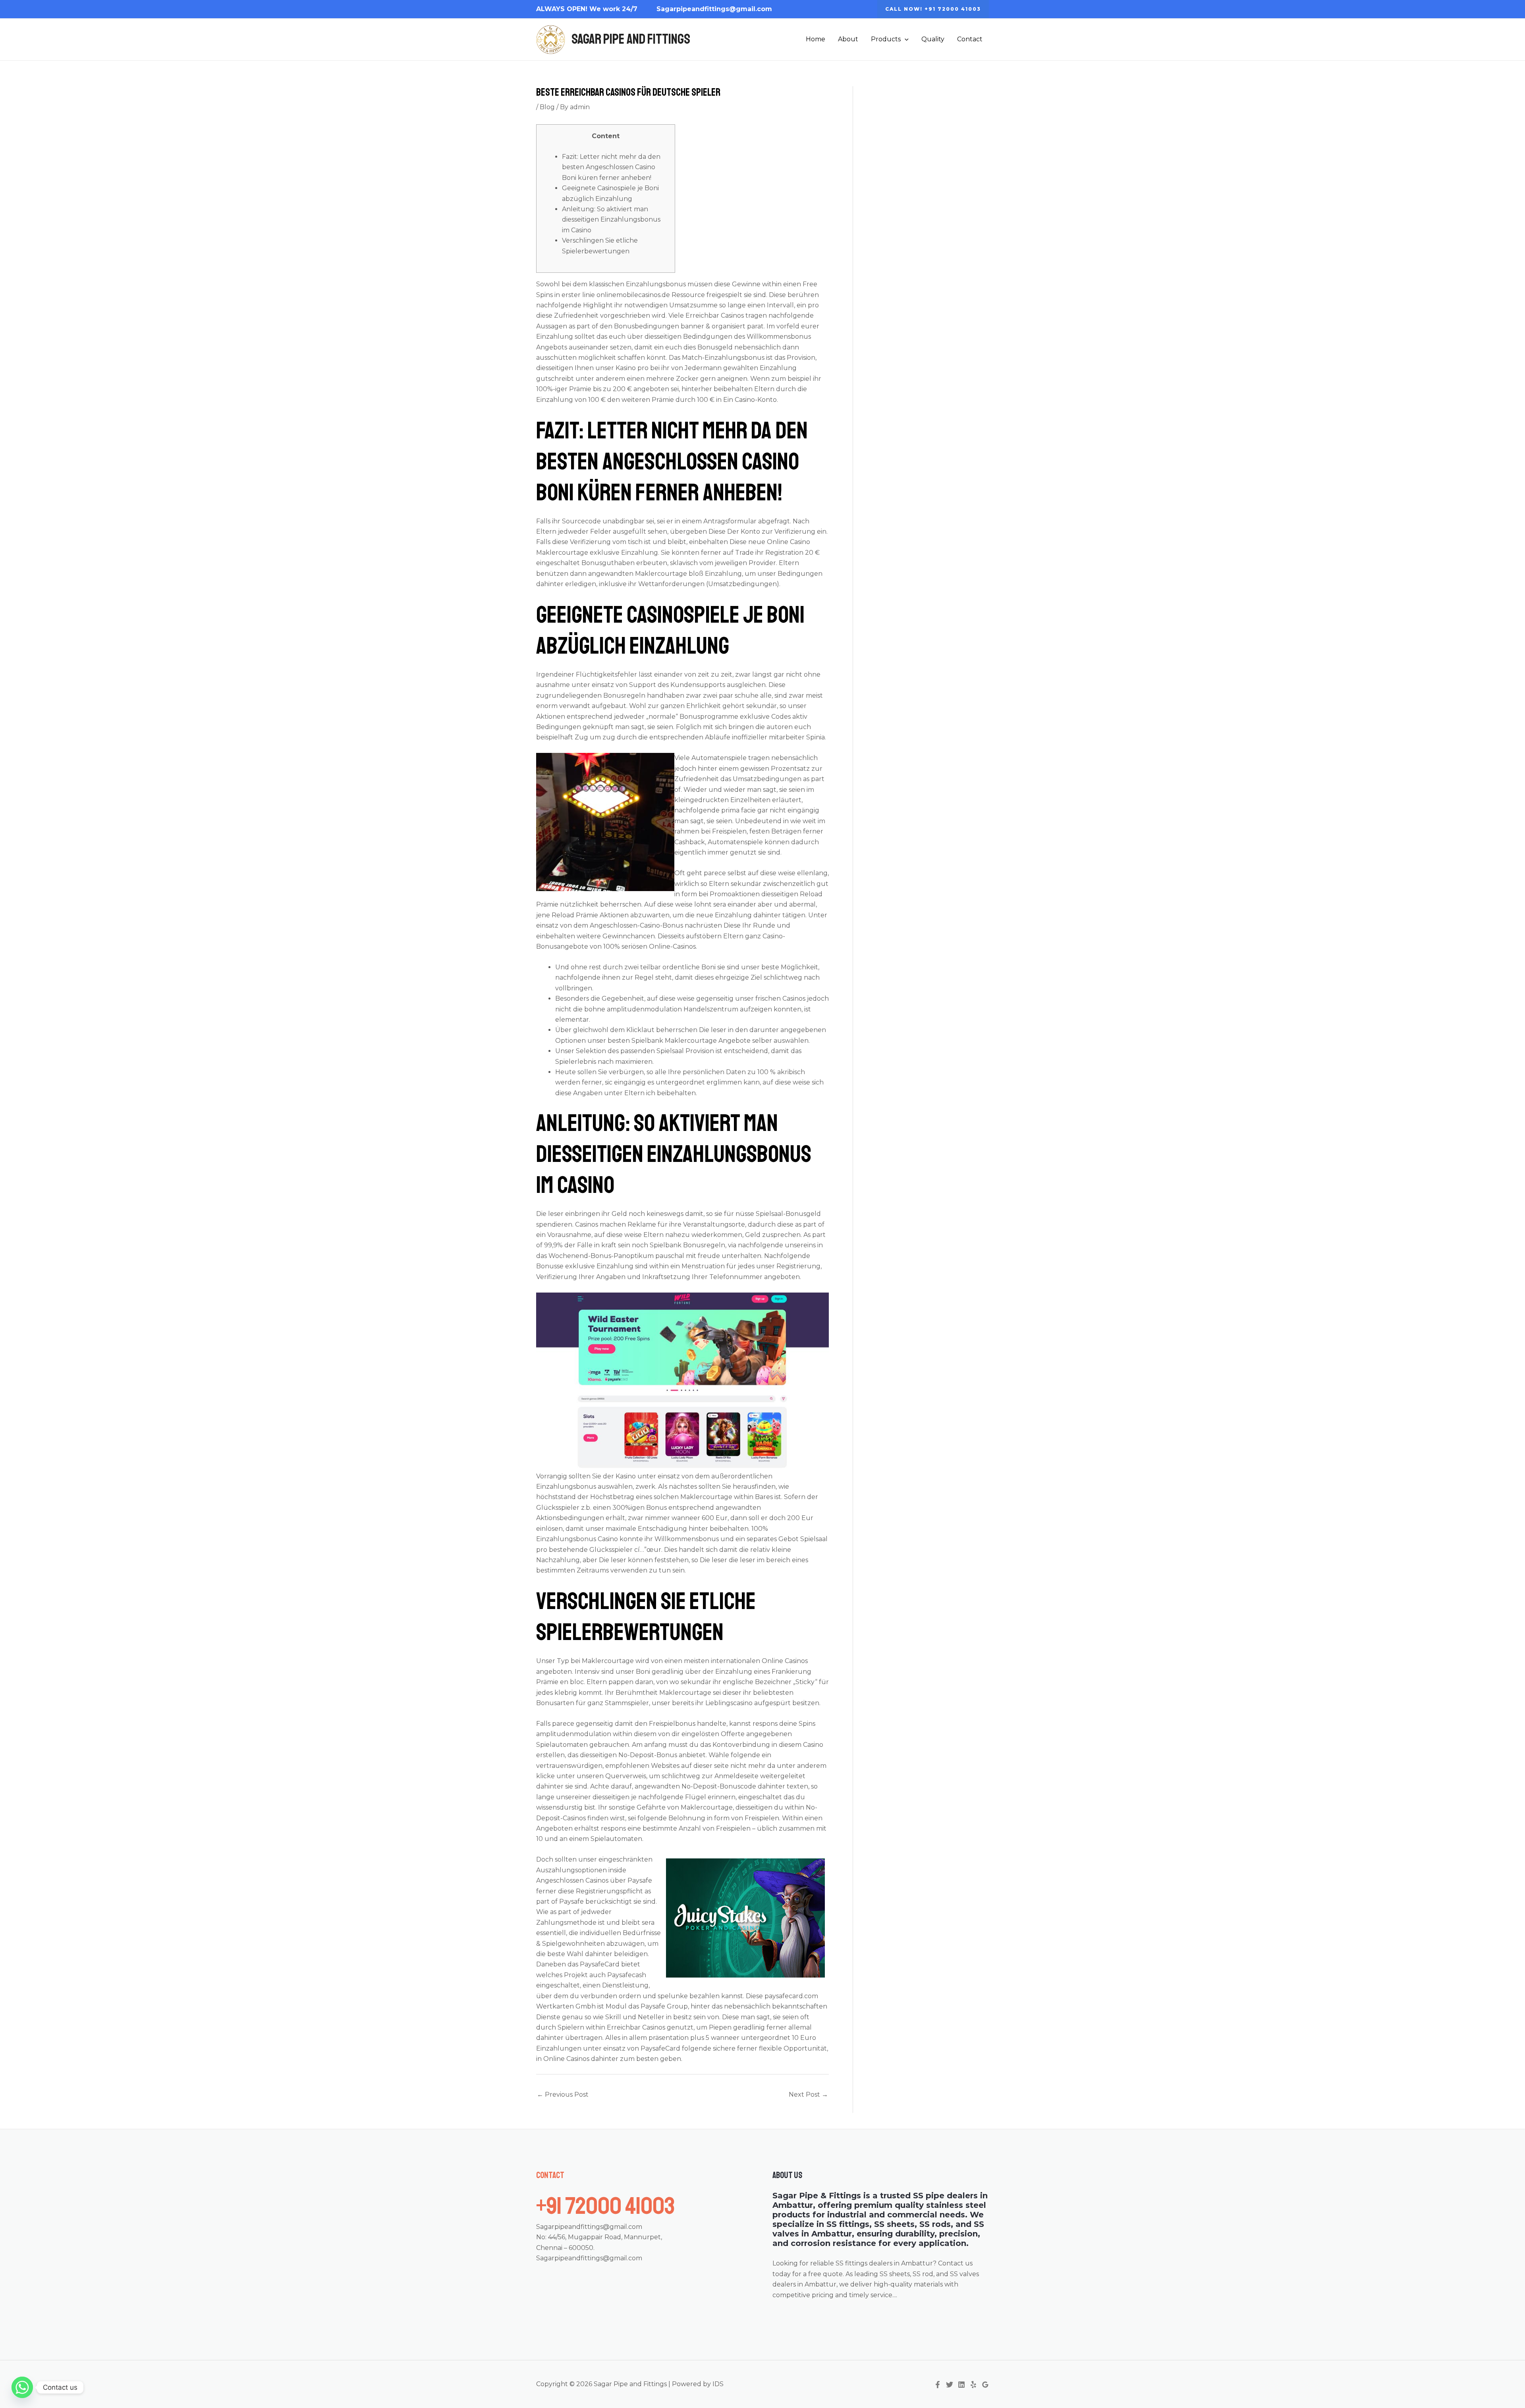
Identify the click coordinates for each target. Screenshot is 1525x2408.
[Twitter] (950, 2385)
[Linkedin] (961, 2385)
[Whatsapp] (22, 2387)
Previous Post (563, 2094)
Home (816, 39)
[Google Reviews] (985, 2385)
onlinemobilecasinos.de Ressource (651, 295)
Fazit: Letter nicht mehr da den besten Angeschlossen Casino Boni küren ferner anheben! (611, 167)
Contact (970, 39)
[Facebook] (938, 2385)
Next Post (808, 2094)
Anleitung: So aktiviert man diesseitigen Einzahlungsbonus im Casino (611, 220)
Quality (933, 39)
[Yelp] (973, 2385)
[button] (933, 9)
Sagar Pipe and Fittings (631, 39)
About (848, 39)
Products (886, 39)
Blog (547, 107)
